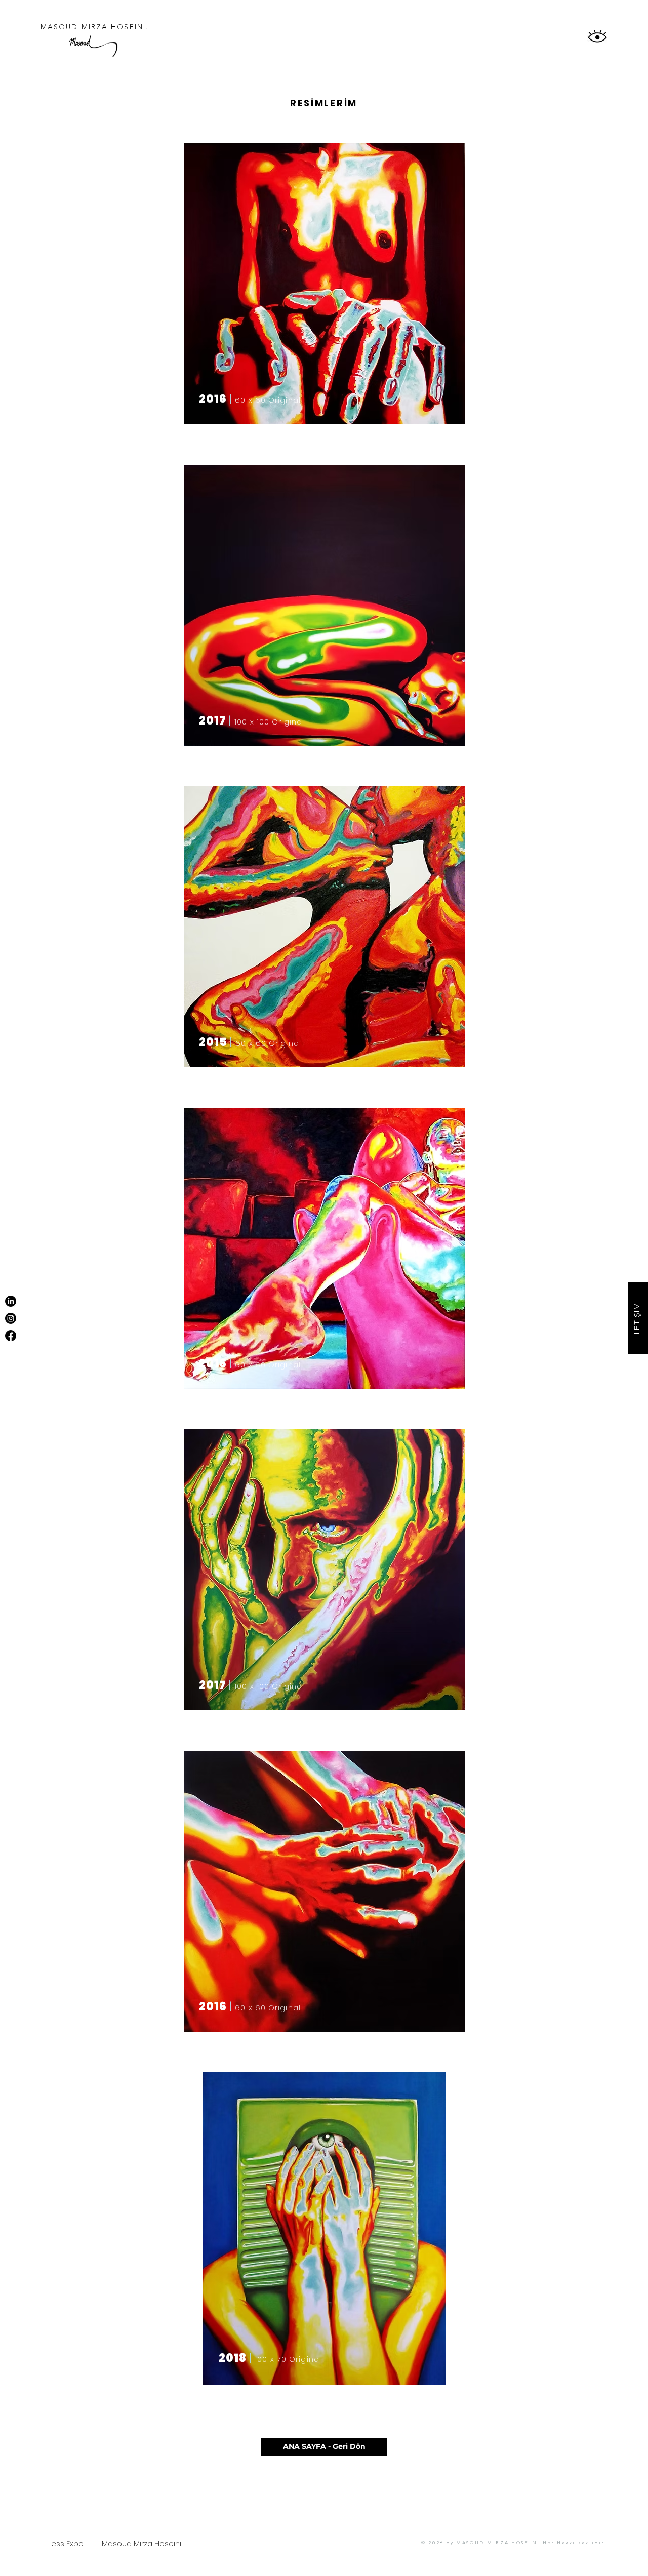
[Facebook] (11, 1336)
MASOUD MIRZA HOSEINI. (94, 27)
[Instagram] (11, 1318)
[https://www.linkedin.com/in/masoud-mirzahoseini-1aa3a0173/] (11, 1301)
